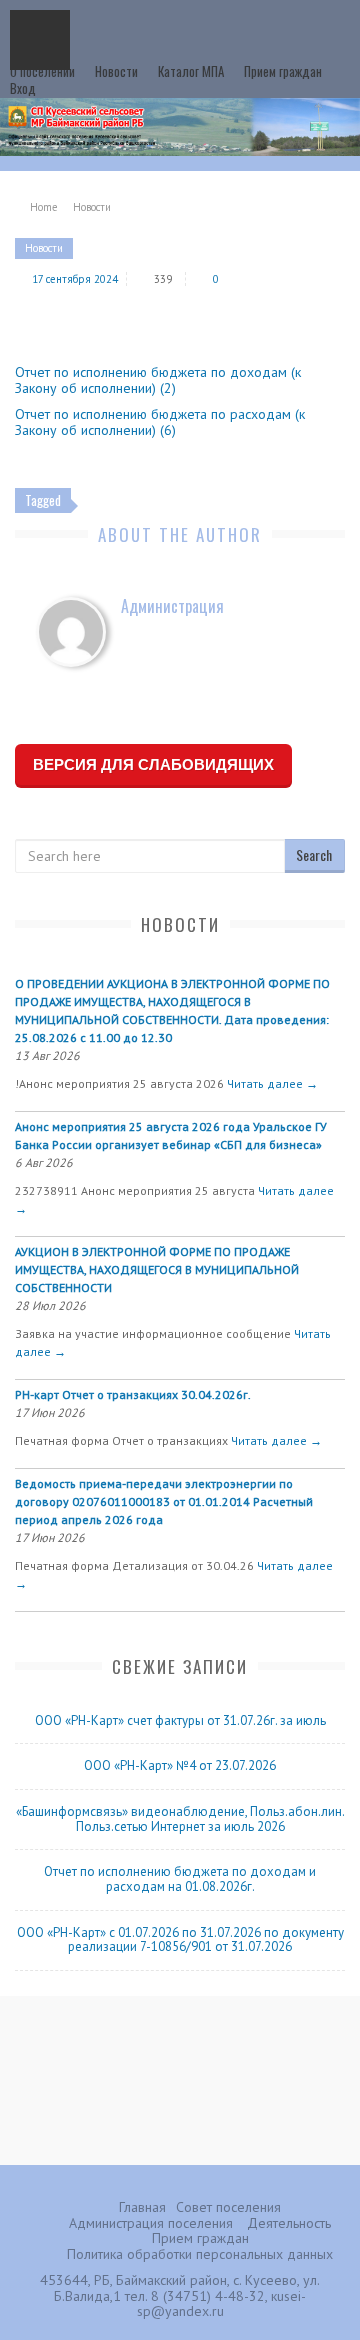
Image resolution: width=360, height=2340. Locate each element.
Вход (23, 88)
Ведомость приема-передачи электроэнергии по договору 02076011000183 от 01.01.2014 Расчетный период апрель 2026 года (164, 1501)
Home (44, 207)
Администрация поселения (151, 2223)
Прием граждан (283, 71)
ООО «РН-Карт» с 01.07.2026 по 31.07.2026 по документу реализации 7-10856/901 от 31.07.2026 (180, 1940)
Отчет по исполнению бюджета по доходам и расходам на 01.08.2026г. (180, 1879)
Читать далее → (272, 1083)
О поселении (42, 71)
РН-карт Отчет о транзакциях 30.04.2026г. (133, 1394)
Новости (116, 71)
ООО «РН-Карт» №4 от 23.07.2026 (180, 1765)
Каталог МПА (191, 71)
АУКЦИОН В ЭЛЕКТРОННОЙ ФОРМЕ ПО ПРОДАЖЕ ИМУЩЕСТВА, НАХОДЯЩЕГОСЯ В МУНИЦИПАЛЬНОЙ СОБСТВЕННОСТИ (157, 1269)
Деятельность (289, 2223)
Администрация (172, 606)
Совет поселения (228, 2207)
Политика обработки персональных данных (200, 2254)
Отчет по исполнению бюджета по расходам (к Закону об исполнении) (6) (160, 422)
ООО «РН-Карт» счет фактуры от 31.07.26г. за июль (180, 1720)
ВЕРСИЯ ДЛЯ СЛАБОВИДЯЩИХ (153, 764)
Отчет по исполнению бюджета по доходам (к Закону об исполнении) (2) (158, 380)
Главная (142, 2207)
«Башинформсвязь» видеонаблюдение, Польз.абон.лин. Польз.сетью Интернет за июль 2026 (180, 1819)
